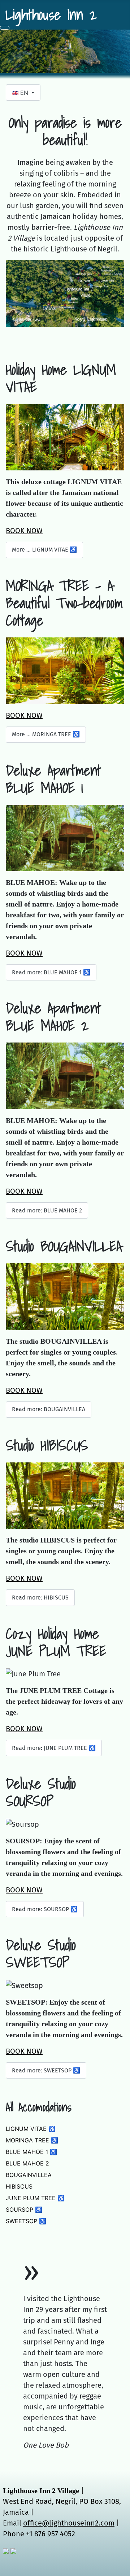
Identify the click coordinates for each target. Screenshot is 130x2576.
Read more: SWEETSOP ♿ (46, 2070)
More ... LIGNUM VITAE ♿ (44, 550)
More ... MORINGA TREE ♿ (46, 734)
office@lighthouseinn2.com (69, 2523)
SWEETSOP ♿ (26, 2221)
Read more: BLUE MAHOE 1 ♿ (51, 972)
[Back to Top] (121, 2567)
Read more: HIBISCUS (40, 1598)
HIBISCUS (19, 2186)
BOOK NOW (24, 531)
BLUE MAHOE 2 (27, 2163)
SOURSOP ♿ (24, 2209)
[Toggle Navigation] (5, 28)
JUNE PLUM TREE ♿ (35, 2198)
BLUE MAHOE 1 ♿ (31, 2152)
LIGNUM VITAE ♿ (31, 2129)
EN (24, 93)
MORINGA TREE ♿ (32, 2140)
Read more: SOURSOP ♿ (45, 1909)
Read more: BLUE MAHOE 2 (47, 1210)
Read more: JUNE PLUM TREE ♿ (54, 1748)
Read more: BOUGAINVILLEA (49, 1409)
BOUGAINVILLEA (29, 2175)
